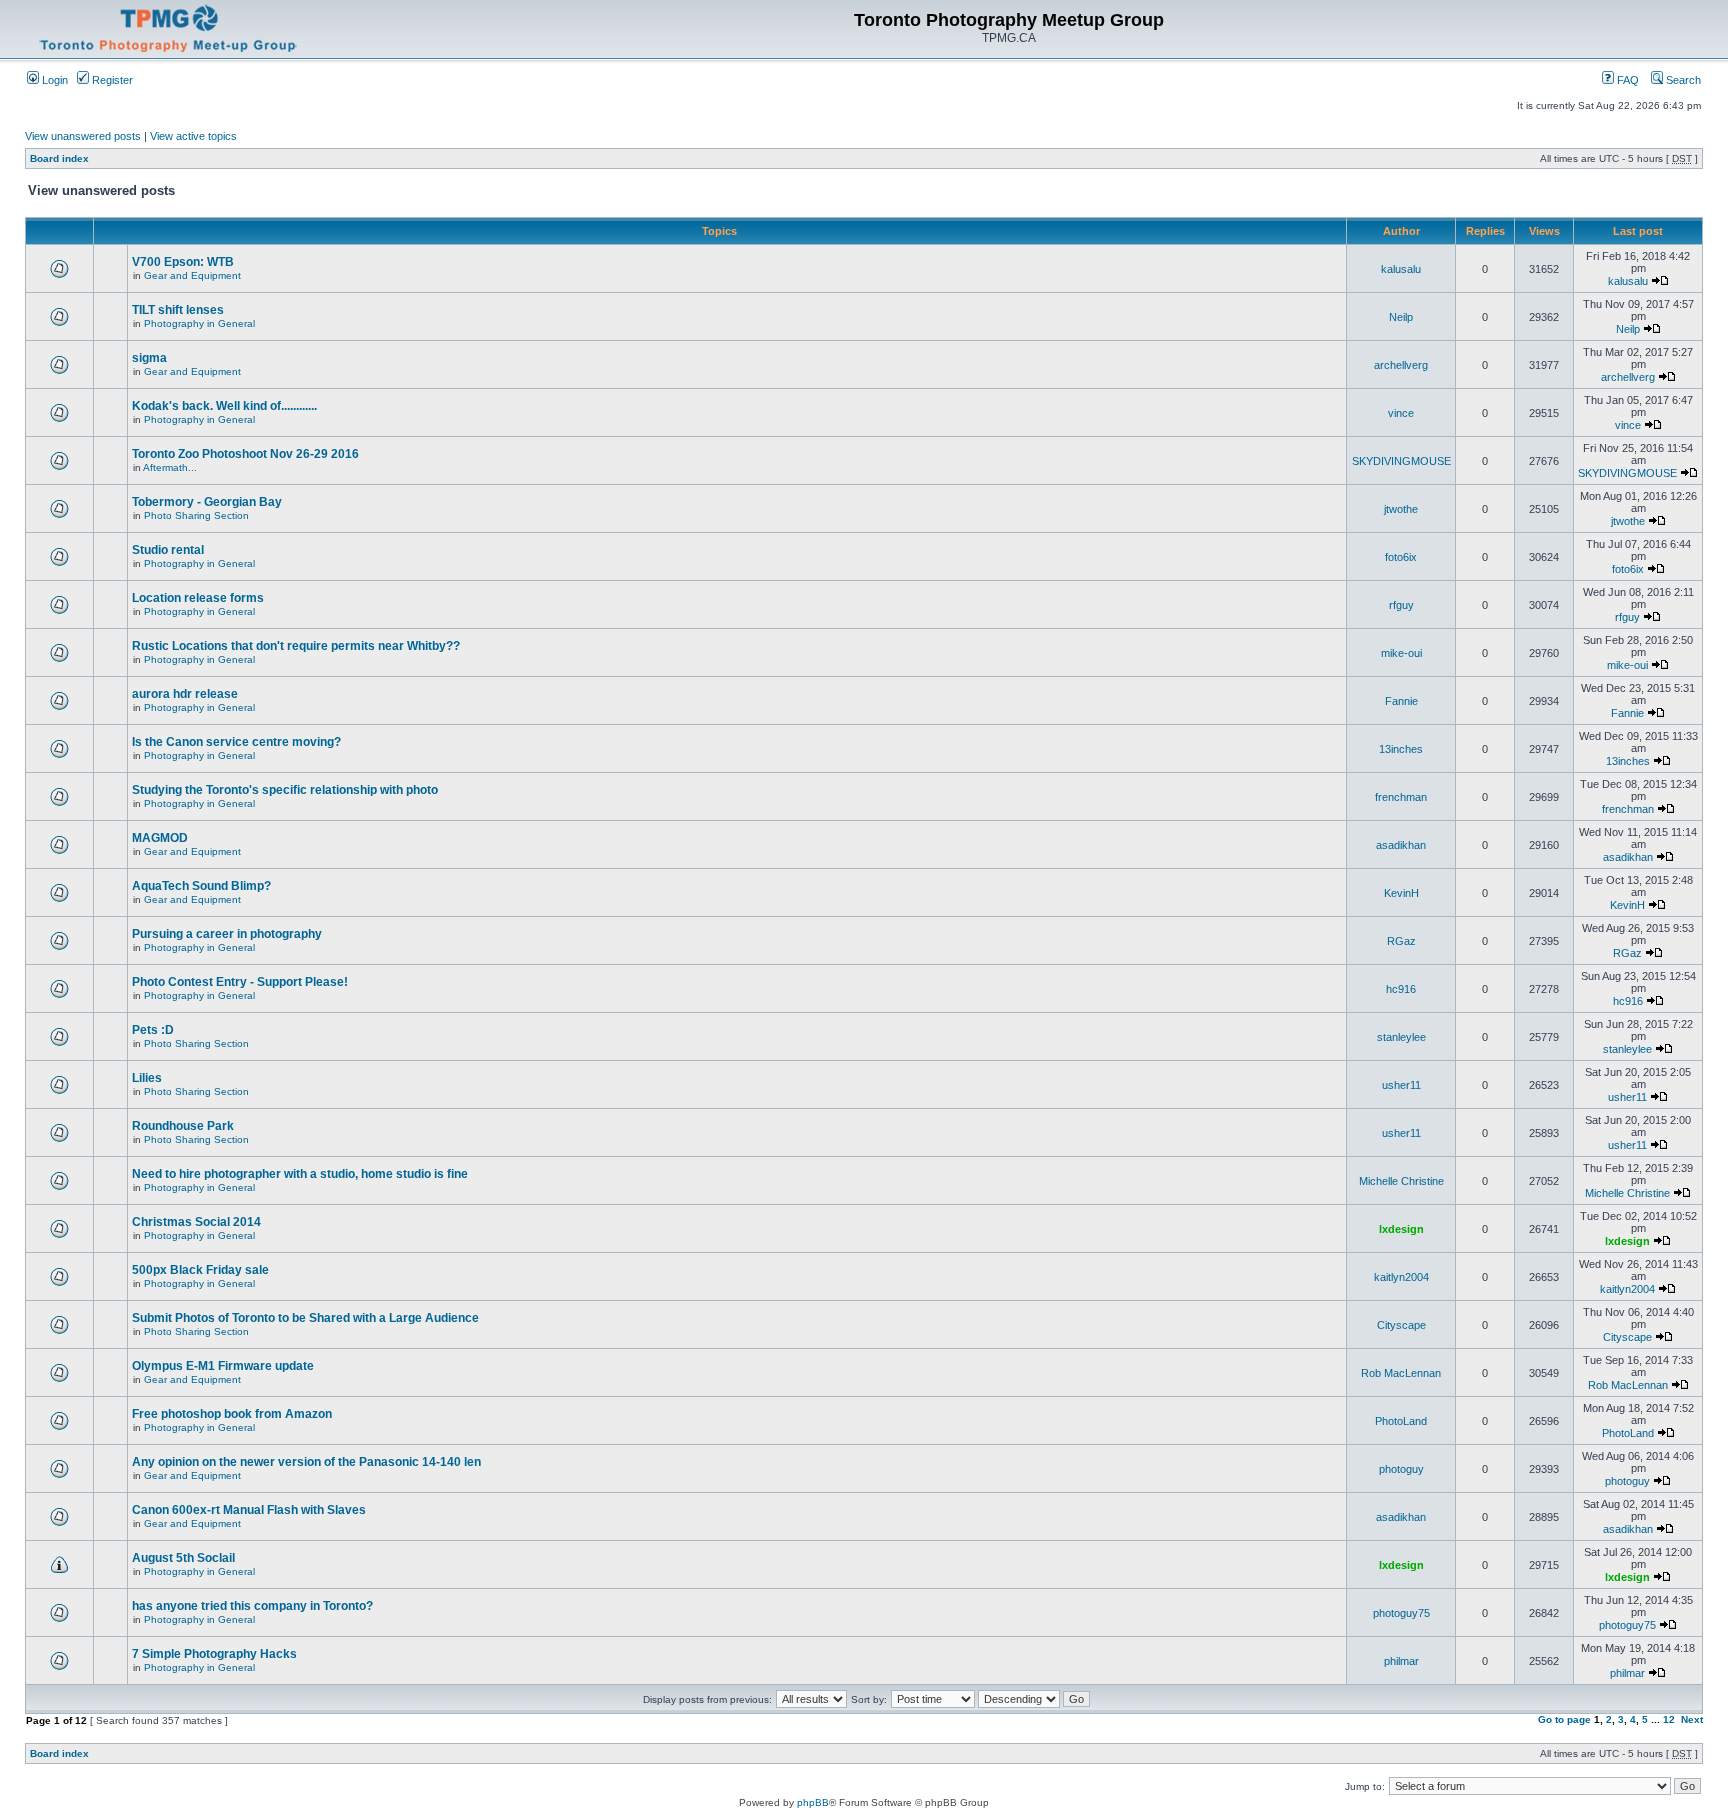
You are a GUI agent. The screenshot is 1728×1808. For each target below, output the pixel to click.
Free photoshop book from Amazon (232, 1414)
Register (111, 80)
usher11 (1401, 1085)
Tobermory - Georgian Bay (207, 502)
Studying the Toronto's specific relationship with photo (285, 790)
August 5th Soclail (183, 1558)
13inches (1401, 749)
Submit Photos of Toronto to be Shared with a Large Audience (305, 1318)
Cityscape (1401, 1325)
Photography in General (199, 323)
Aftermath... (170, 467)
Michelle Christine (1401, 1181)
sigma (149, 358)
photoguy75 (1401, 1613)
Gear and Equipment (192, 275)
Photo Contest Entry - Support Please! (240, 982)
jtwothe (1401, 509)
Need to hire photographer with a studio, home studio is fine (300, 1174)
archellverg (1401, 365)
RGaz (1401, 941)
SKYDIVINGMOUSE (1401, 461)
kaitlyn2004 (1401, 1277)
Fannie (1401, 701)
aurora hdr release (185, 694)
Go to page (1564, 1719)
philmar (1401, 1661)
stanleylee (1401, 1037)
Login (53, 80)
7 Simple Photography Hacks (214, 1654)
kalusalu (1401, 269)
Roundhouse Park (183, 1126)
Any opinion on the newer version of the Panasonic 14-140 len (306, 1462)
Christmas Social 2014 (196, 1222)
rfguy (1401, 605)
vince (1401, 413)
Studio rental (168, 550)
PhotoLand (1401, 1421)
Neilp (1401, 317)
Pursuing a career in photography (227, 934)
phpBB (813, 1802)
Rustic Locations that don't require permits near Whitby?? (296, 646)
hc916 (1401, 989)
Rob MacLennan (1401, 1373)
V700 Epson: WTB (183, 262)
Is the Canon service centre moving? (236, 742)
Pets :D (153, 1030)
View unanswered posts (83, 136)
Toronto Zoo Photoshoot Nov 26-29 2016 (245, 454)
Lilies (147, 1078)
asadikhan (1401, 845)
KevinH (1401, 893)
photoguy (1401, 1469)
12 (1669, 1719)
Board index (59, 158)
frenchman (1401, 797)
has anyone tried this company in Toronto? (252, 1606)
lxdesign (1401, 1229)
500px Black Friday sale (200, 1270)
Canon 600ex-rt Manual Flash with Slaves (249, 1510)
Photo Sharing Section (196, 515)
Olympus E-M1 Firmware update (223, 1366)
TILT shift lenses (178, 310)
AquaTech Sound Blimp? (201, 886)
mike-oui (1401, 653)
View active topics (193, 136)
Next (1692, 1719)
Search (1682, 80)
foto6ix (1401, 557)
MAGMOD (160, 838)
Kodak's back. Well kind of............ (224, 406)
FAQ (1626, 80)
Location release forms (198, 598)
